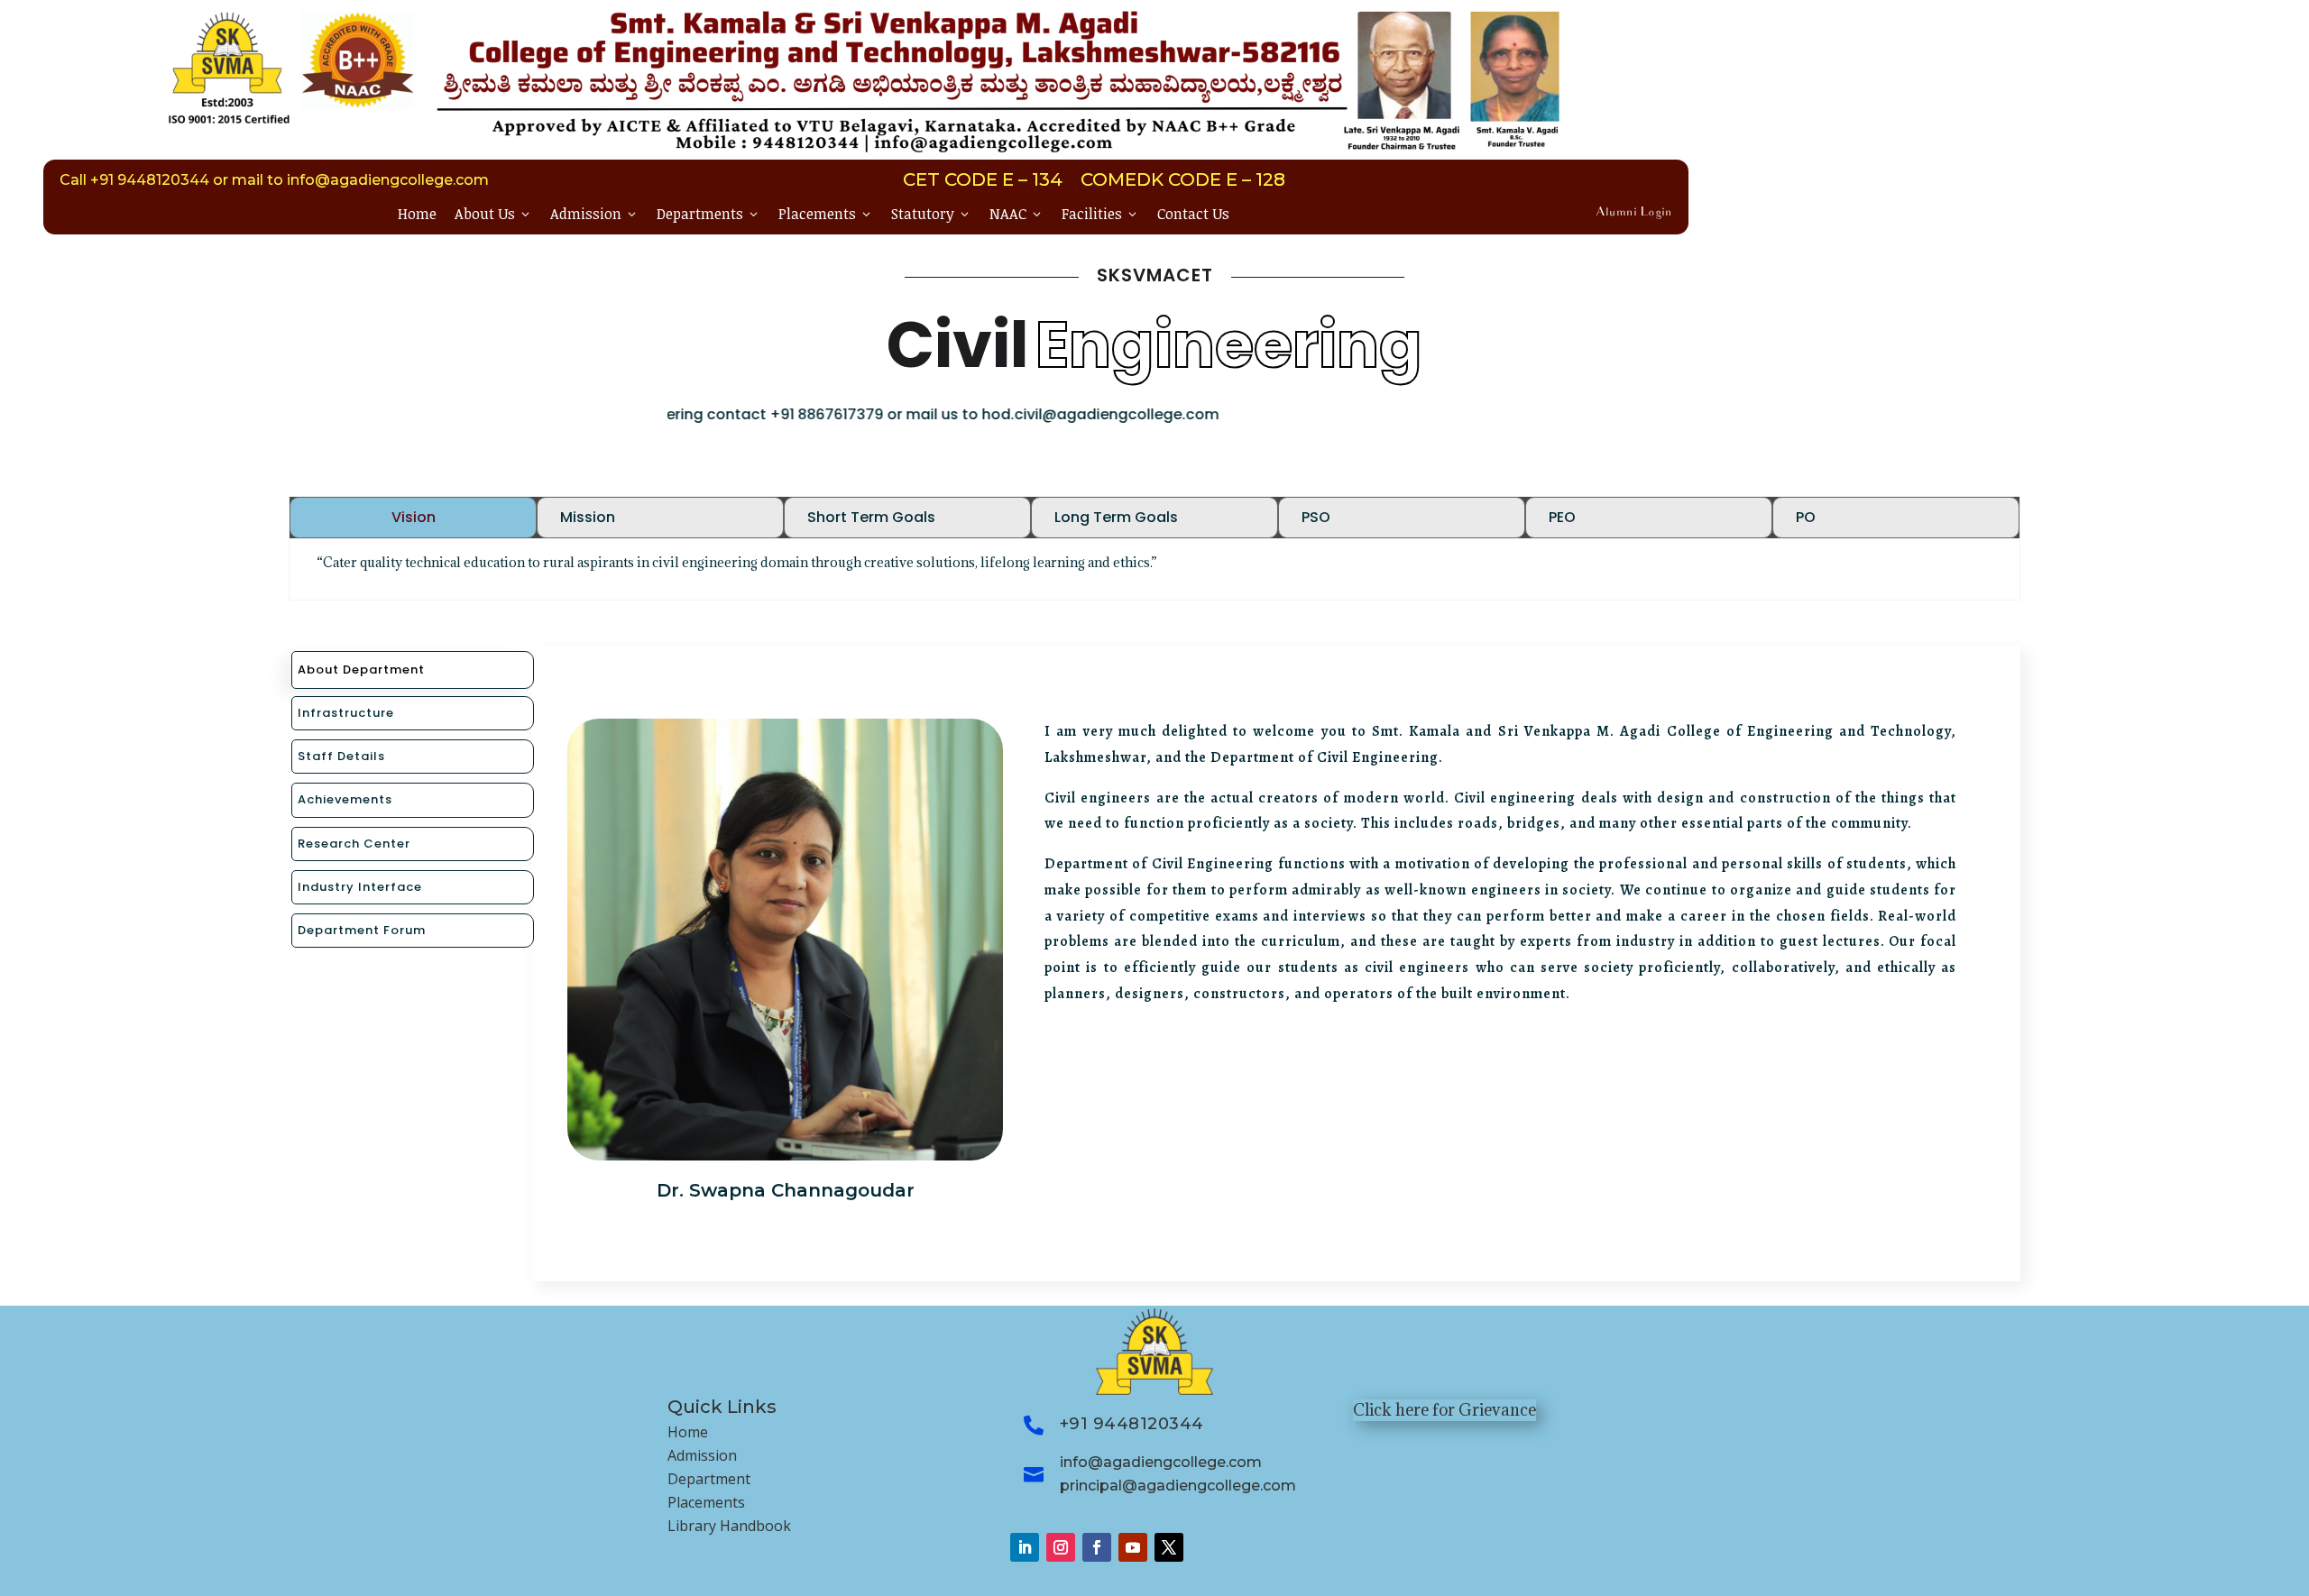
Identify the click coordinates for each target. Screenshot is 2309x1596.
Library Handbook (729, 1526)
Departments (708, 214)
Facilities (1100, 214)
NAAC (1017, 214)
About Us (493, 214)
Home (417, 214)
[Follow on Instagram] (1061, 1547)
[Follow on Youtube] (1133, 1547)
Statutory (931, 214)
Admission (594, 214)
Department (709, 1479)
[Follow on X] (1169, 1547)
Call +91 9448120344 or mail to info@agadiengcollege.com (274, 180)
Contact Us (1193, 214)
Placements (826, 214)
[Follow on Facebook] (1097, 1547)
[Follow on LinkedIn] (1025, 1547)
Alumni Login (1634, 213)
